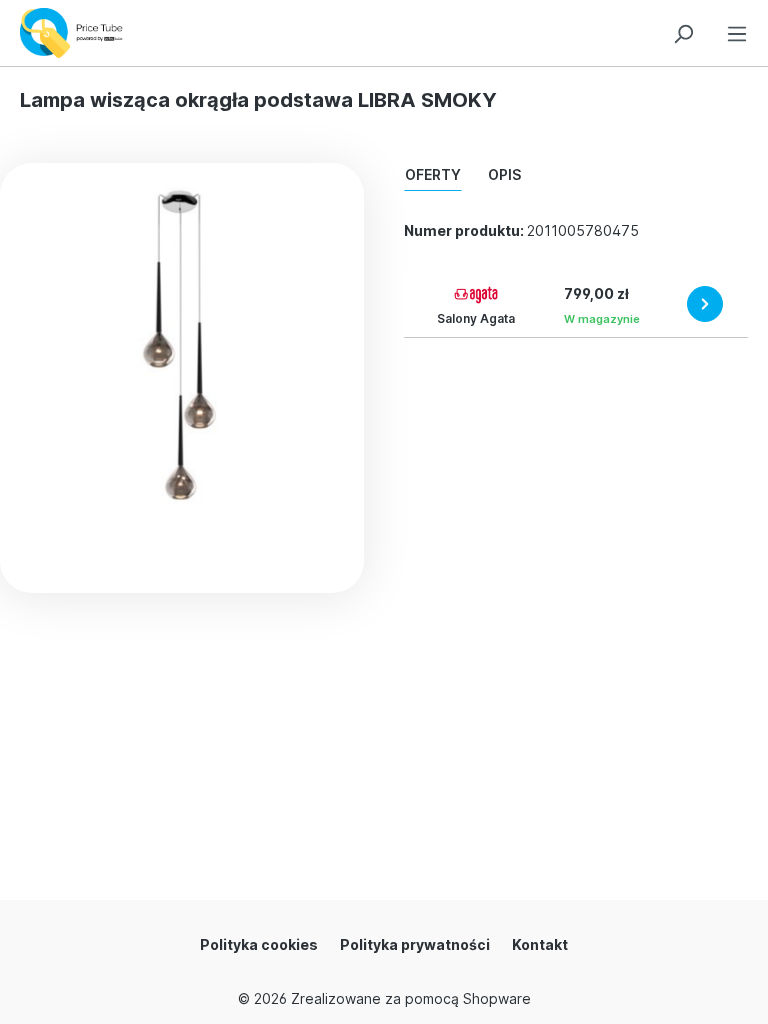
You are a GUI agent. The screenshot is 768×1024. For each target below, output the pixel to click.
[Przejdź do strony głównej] (76, 33)
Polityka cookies (259, 944)
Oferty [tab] (433, 174)
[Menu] (737, 30)
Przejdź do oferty (705, 304)
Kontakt (540, 944)
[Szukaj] (683, 30)
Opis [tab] (504, 174)
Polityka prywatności (415, 944)
